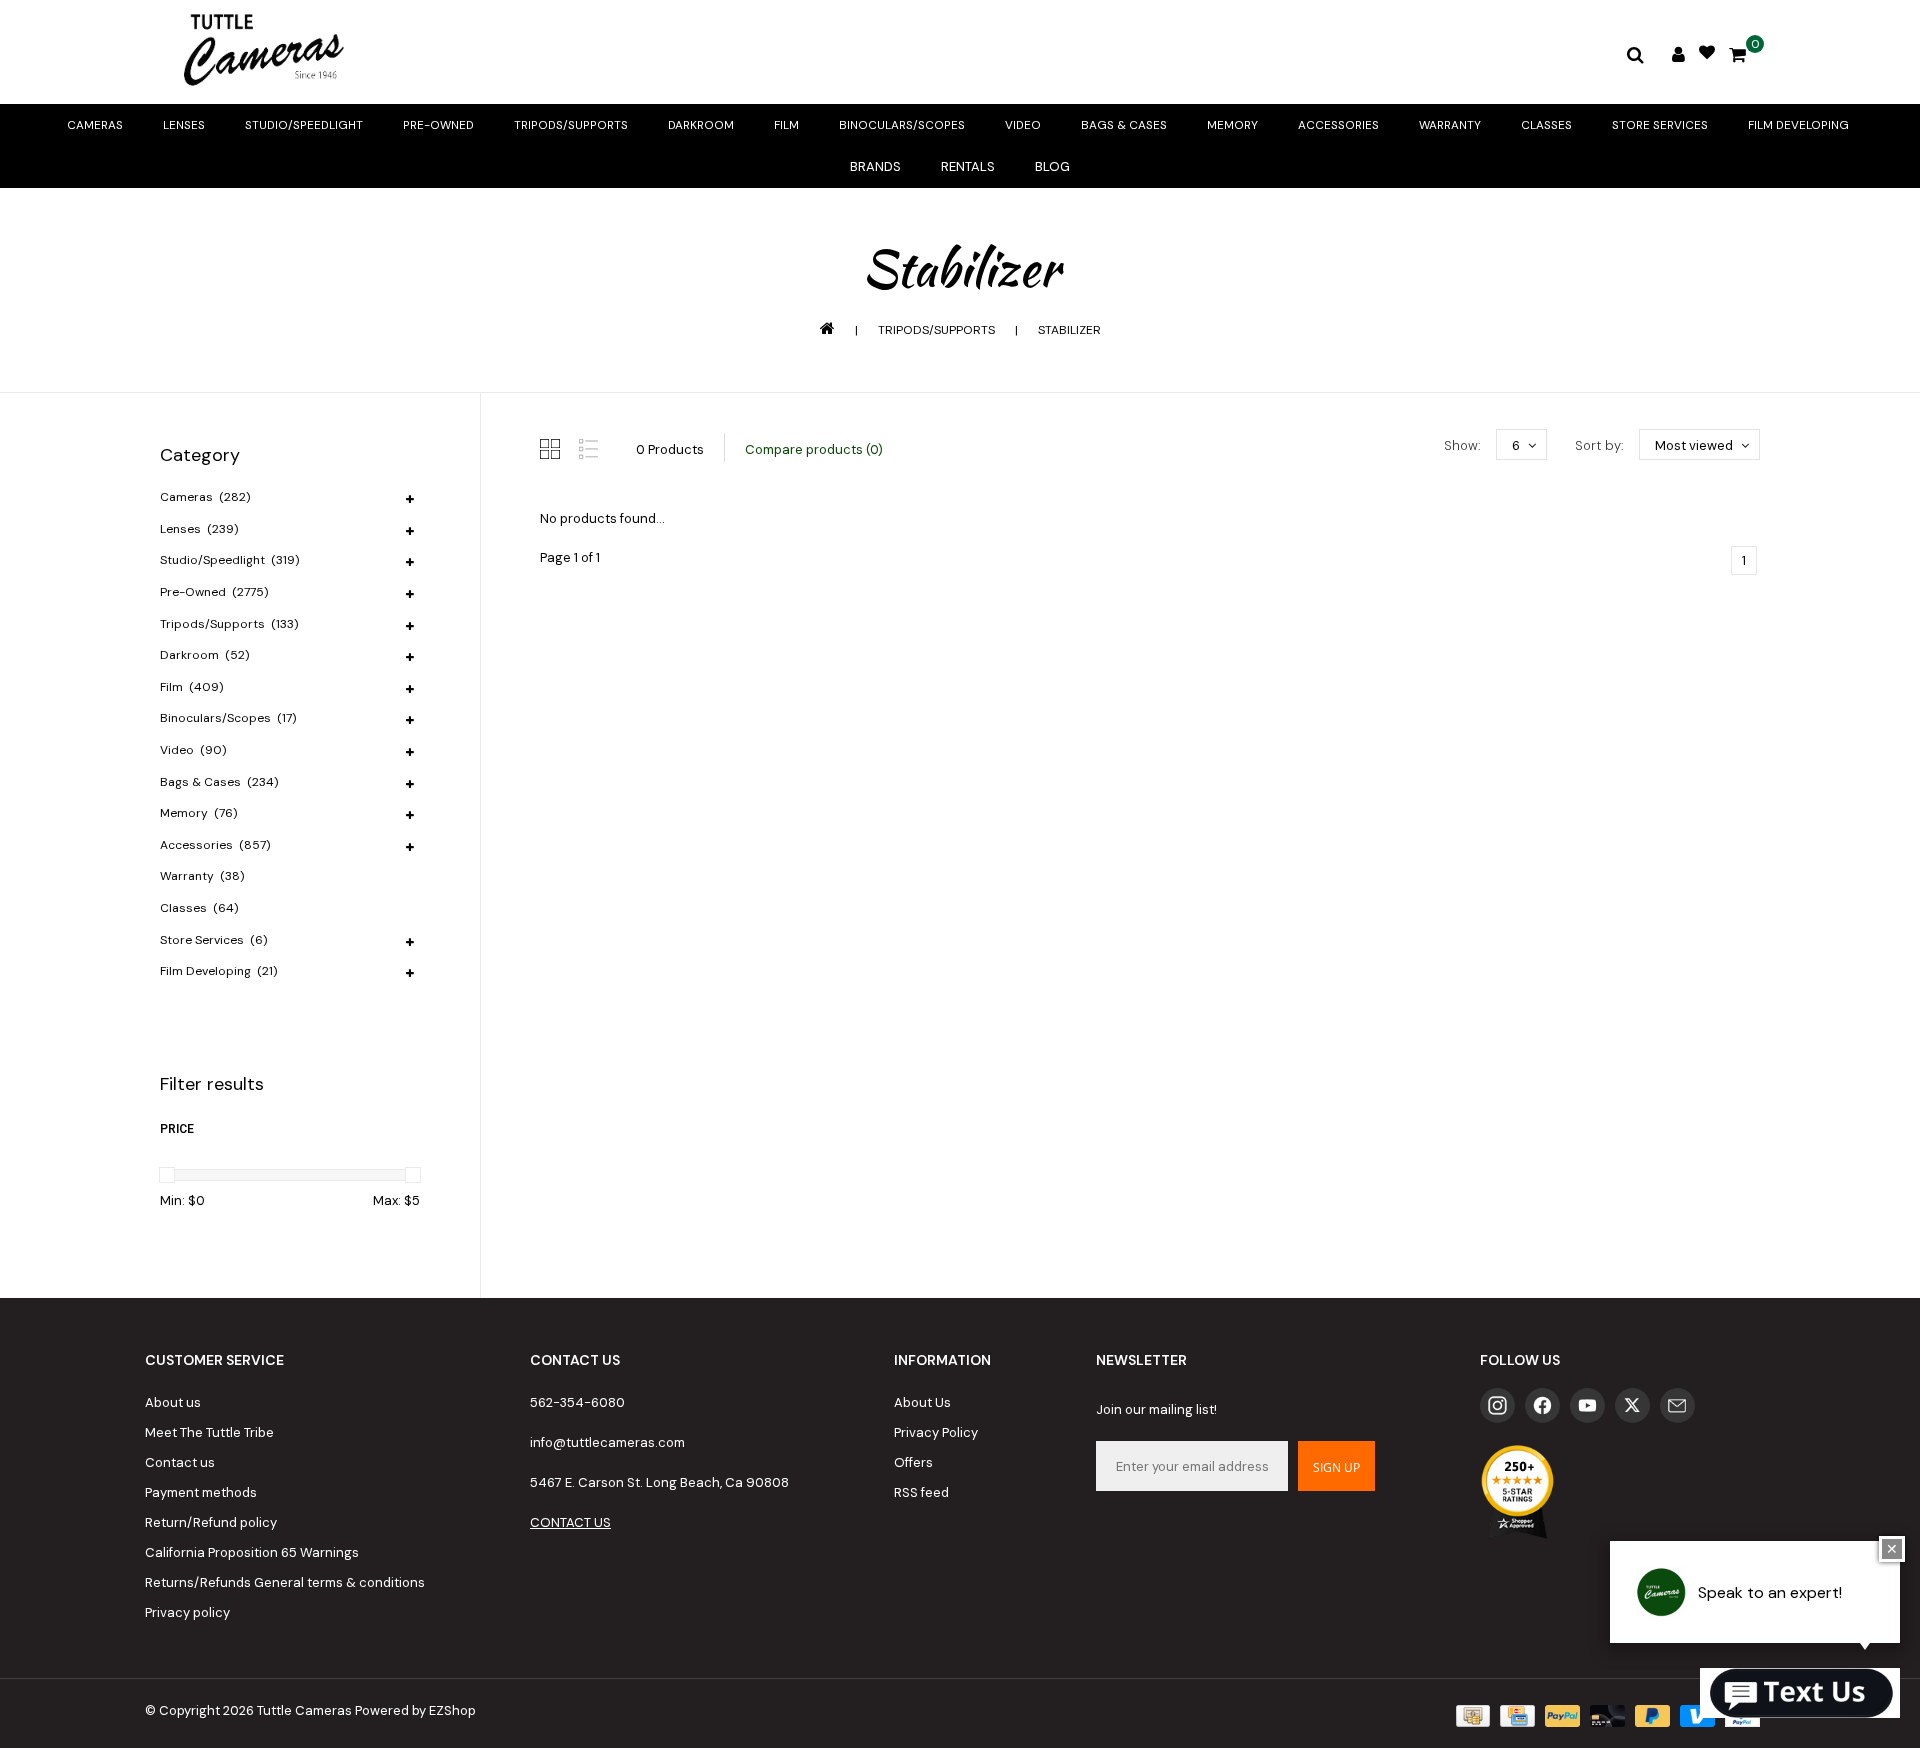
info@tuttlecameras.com (607, 1442)
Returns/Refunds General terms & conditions (285, 1582)
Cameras (95, 125)
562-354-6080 (577, 1402)
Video (1023, 125)
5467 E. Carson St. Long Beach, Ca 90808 (659, 1482)
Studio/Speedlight (304, 125)
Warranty (1450, 125)
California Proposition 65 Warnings (252, 1552)
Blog (1052, 166)
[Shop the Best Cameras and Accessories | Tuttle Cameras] (260, 52)
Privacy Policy (936, 1432)
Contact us (180, 1462)
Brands (875, 166)
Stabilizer (1069, 330)
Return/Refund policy (211, 1522)
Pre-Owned (438, 125)
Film (786, 125)
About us (173, 1402)
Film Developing (1798, 125)
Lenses (184, 125)
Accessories (1338, 125)
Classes (1546, 125)
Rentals (968, 166)
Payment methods (201, 1492)
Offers (913, 1462)
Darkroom (701, 125)
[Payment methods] (1471, 1715)
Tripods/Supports (571, 125)
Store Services (1660, 125)
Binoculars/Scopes (902, 125)
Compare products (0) (814, 449)
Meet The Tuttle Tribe (209, 1432)
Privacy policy (187, 1612)
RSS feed (921, 1492)
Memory (1232, 125)
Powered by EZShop (415, 1710)
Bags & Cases (1124, 125)
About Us (922, 1402)
